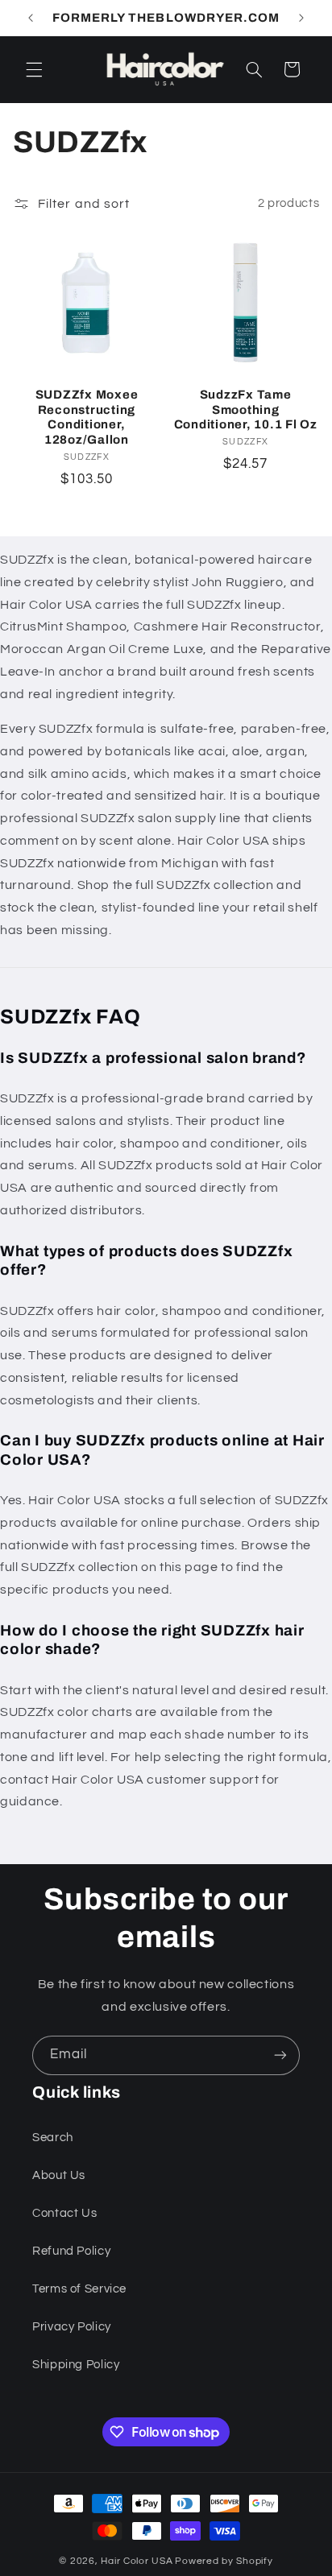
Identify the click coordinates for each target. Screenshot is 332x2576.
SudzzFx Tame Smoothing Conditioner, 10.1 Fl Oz (246, 410)
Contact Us (64, 2213)
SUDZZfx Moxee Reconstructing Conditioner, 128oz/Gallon (87, 417)
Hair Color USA (137, 2561)
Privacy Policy (72, 2327)
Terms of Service (79, 2289)
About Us (59, 2175)
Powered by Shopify (224, 2561)
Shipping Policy (76, 2365)
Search (53, 2138)
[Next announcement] (301, 18)
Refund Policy (71, 2251)
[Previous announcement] (31, 18)
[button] (34, 69)
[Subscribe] (280, 2055)
